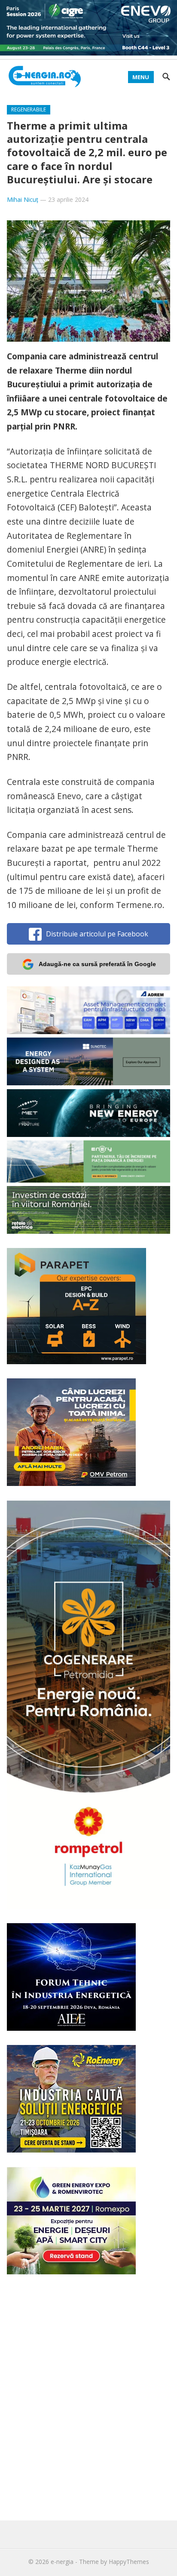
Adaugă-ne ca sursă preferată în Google (97, 964)
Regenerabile (29, 110)
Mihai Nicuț (23, 199)
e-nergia (62, 2562)
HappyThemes (129, 2562)
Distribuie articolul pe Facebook (97, 934)
